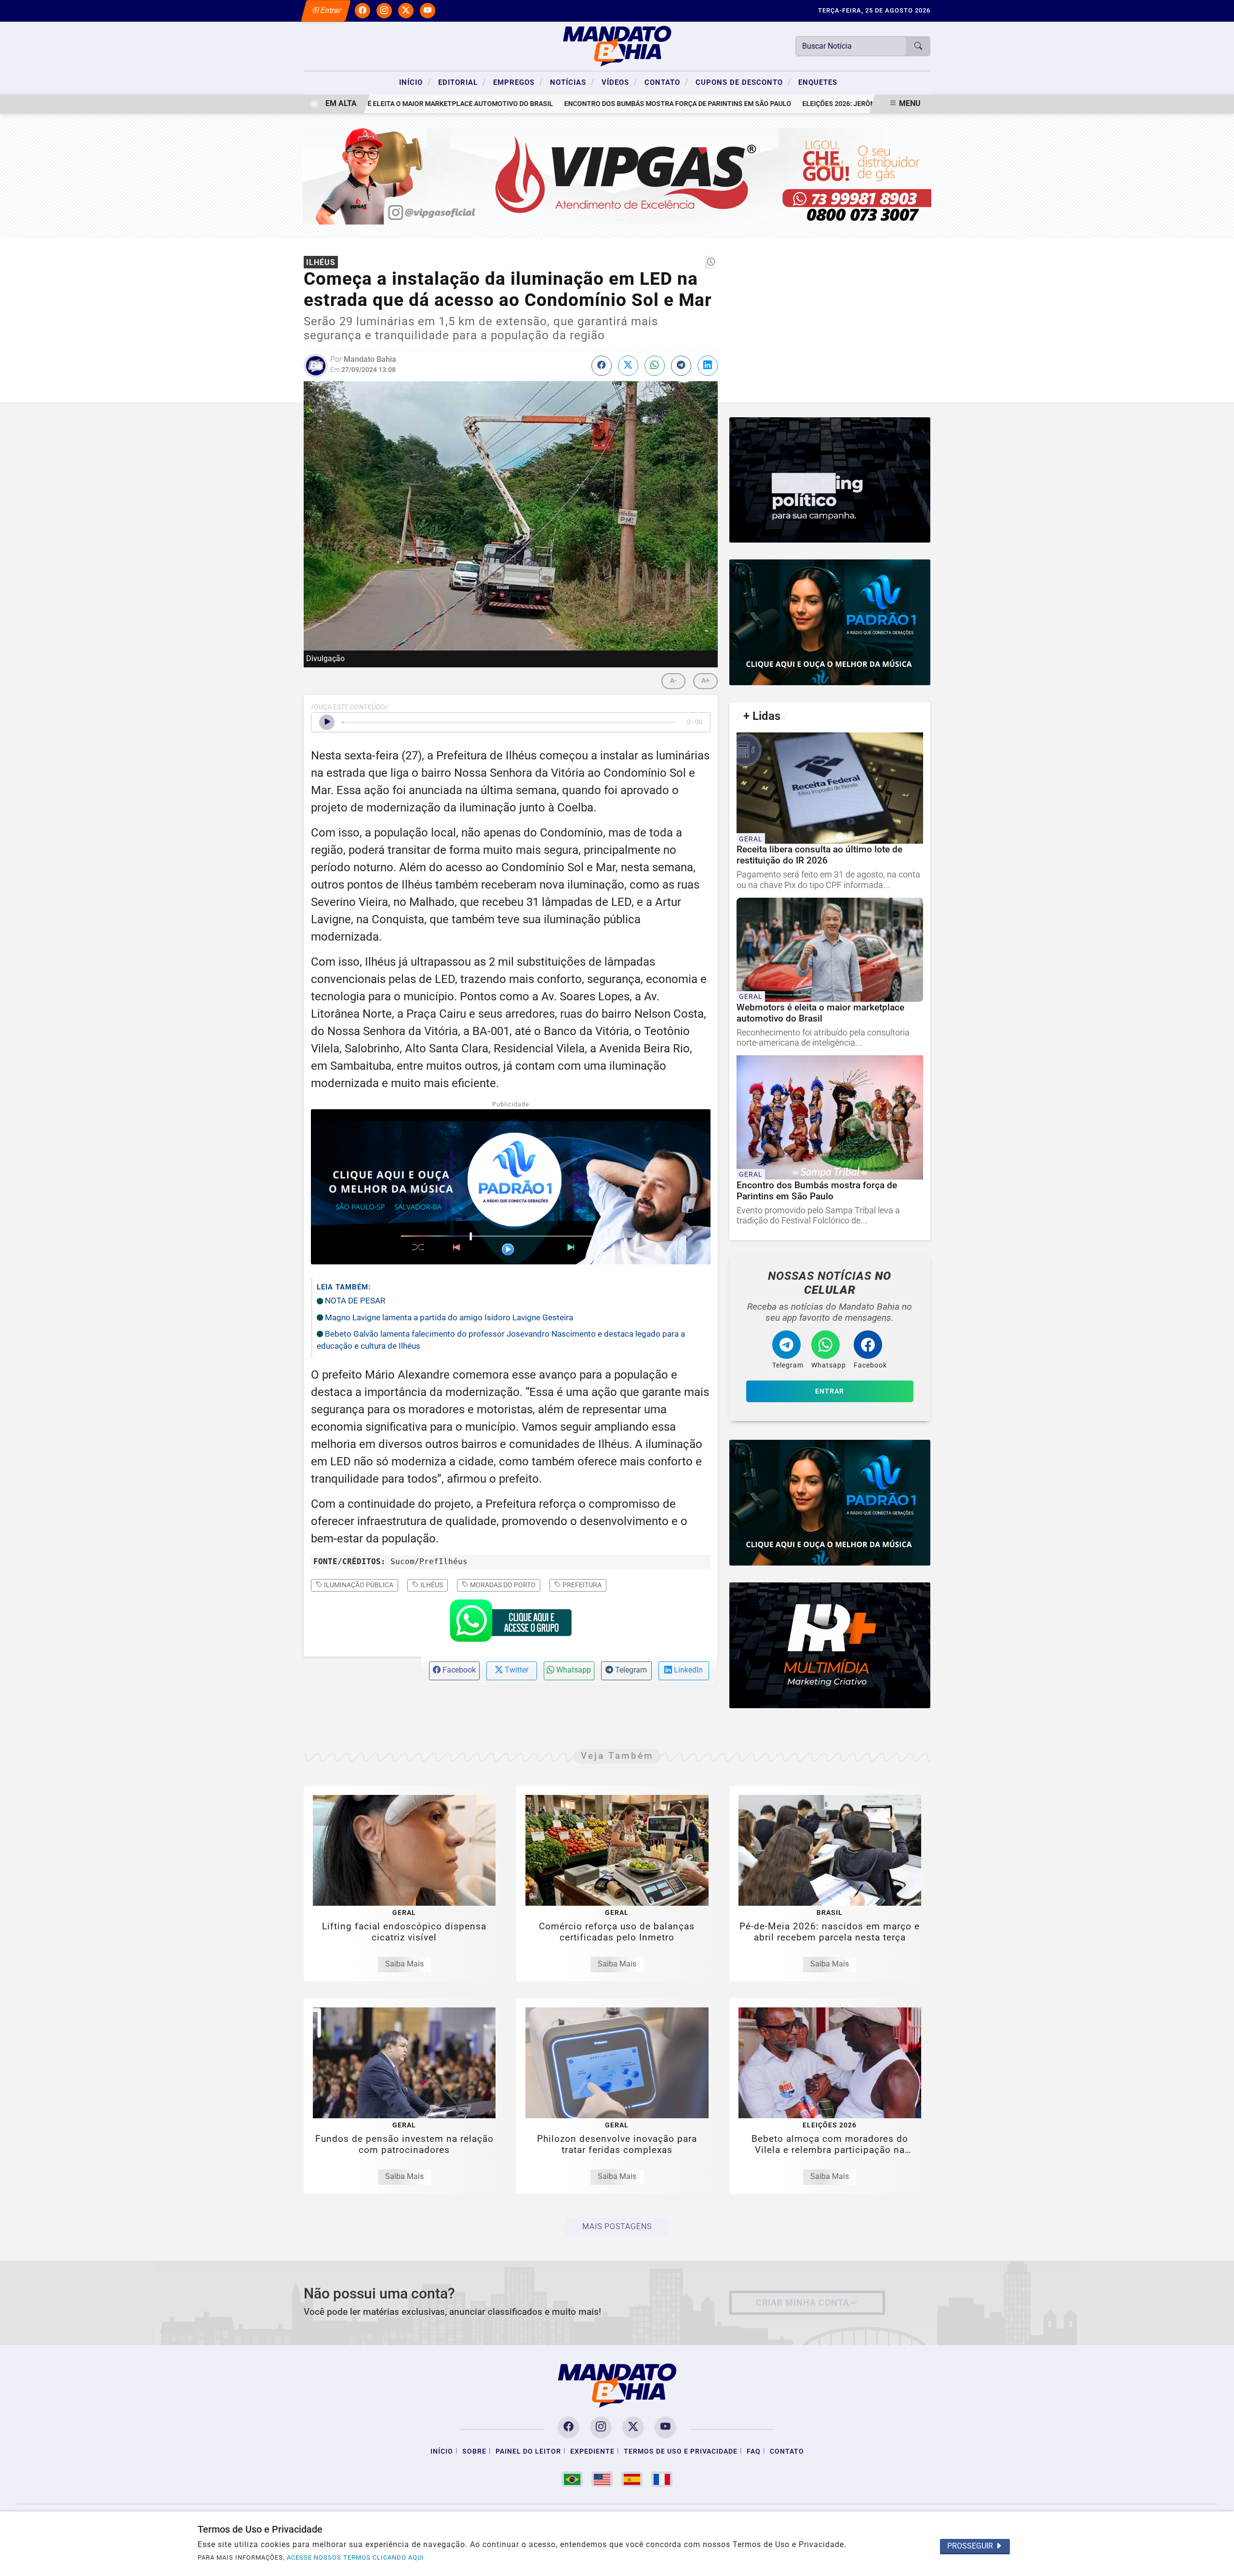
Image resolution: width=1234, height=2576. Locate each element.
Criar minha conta (803, 2303)
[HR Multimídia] (830, 480)
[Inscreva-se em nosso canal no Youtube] (665, 2427)
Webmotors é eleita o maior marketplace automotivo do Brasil (375, 104)
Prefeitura (581, 1585)
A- (673, 681)
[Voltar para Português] (572, 2479)
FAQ (754, 2451)
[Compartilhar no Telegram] (681, 366)
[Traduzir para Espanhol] (632, 2479)
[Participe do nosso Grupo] (510, 1623)
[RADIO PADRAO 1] (830, 622)
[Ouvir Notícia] (327, 722)
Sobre (474, 2451)
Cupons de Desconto (743, 82)
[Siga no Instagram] (384, 11)
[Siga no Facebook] (362, 11)
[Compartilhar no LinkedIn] (708, 366)
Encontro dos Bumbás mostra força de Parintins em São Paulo (614, 104)
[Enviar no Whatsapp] (655, 366)
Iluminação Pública (358, 1585)
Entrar (330, 10)
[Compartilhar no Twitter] (628, 366)
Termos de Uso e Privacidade (681, 2451)
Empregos (518, 82)
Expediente (592, 2451)
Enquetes (818, 82)
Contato (666, 82)
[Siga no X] (406, 11)
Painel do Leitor (528, 2451)
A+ (705, 681)
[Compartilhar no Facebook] (602, 366)
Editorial (462, 82)
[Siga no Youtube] (428, 11)
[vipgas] (617, 176)
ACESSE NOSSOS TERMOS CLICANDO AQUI (355, 2557)
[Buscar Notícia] (918, 46)
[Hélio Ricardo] (830, 1645)
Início (415, 82)
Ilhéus (431, 1585)
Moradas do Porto (502, 1585)
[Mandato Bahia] (617, 46)
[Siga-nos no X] (633, 2427)
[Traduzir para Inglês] (602, 2479)
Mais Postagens (617, 2226)
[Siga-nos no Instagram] (601, 2427)
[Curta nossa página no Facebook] (569, 2427)
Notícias (572, 82)
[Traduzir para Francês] (662, 2479)
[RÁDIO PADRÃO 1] (830, 1503)
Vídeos (619, 82)
